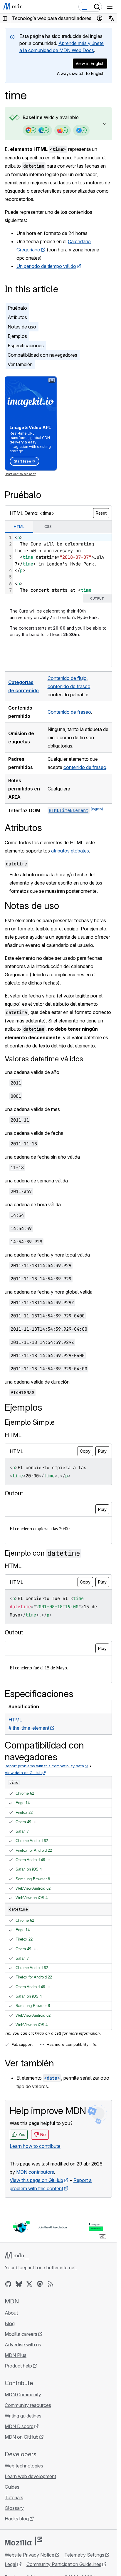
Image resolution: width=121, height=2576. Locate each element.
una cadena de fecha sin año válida (42, 1157)
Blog (10, 2323)
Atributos (17, 317)
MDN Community (23, 2395)
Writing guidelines (23, 2416)
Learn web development (30, 2476)
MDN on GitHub (22, 2437)
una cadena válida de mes (32, 1109)
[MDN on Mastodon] (40, 2284)
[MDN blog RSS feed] (51, 2284)
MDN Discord (19, 2426)
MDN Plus (16, 2355)
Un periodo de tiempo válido (46, 266)
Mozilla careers (21, 2334)
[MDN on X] (29, 2284)
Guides (12, 2487)
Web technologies (24, 2466)
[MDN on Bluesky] (19, 2284)
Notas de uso (22, 327)
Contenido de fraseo (69, 712)
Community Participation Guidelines (64, 2564)
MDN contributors (35, 2172)
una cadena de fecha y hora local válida (47, 1255)
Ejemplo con (42, 1553)
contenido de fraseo (69, 686)
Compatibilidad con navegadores (42, 355)
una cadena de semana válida (36, 1181)
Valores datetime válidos (44, 1059)
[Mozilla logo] (23, 2541)
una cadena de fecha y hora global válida (49, 1292)
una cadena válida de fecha (34, 1133)
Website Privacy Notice (30, 2555)
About (11, 2313)
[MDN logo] (17, 2256)
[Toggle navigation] (110, 7)
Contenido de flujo (67, 678)
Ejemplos (17, 336)
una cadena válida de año (32, 1072)
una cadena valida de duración (37, 1382)
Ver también (20, 364)
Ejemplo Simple (30, 1422)
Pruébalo (17, 308)
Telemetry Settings (84, 2555)
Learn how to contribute (35, 2146)
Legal (11, 2564)
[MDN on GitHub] (8, 2284)
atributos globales (70, 851)
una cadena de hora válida (33, 1204)
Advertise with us (23, 2345)
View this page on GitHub (36, 2180)
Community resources (28, 2405)
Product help (18, 2366)
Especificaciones (26, 346)
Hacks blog (17, 2519)
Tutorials (14, 2497)
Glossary (14, 2508)
